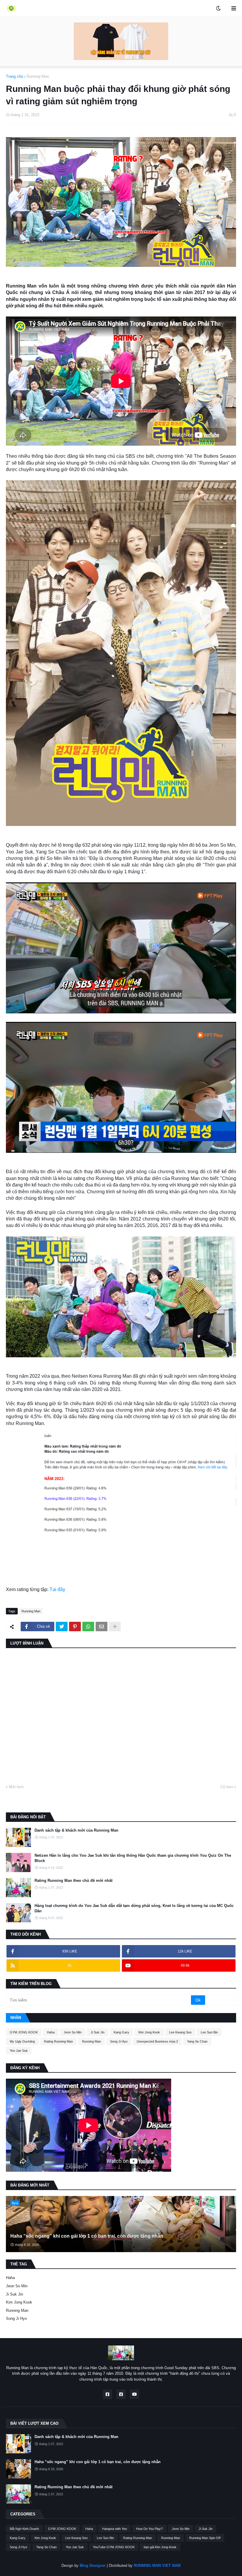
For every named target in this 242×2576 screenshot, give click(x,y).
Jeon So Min (73, 2032)
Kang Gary (121, 2032)
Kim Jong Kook (149, 2032)
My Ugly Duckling (22, 2041)
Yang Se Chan (197, 2041)
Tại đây (57, 1589)
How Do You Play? (149, 2529)
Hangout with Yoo (115, 2529)
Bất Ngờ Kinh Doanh (24, 2529)
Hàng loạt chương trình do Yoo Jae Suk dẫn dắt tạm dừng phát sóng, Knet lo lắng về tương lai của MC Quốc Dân (134, 1908)
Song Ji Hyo (119, 2041)
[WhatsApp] (88, 1627)
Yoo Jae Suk (19, 2051)
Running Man (38, 76)
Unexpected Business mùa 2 (157, 2041)
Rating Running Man (58, 2041)
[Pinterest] (75, 1627)
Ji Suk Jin (98, 2032)
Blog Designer (93, 2566)
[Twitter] (62, 1627)
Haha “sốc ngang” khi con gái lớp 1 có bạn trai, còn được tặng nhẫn (87, 2236)
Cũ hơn (227, 1787)
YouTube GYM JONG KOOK (114, 2547)
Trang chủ (14, 76)
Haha (51, 2032)
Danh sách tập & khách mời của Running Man (76, 1830)
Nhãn (16, 2018)
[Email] (102, 1627)
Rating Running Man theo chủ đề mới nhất (73, 1881)
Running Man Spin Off (205, 2538)
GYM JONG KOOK (24, 2032)
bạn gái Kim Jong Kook (160, 2547)
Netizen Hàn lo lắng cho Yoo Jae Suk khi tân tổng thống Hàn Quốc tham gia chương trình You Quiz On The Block (133, 1858)
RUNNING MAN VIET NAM (157, 2566)
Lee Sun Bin (209, 2032)
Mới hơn (16, 1787)
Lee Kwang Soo (180, 2032)
